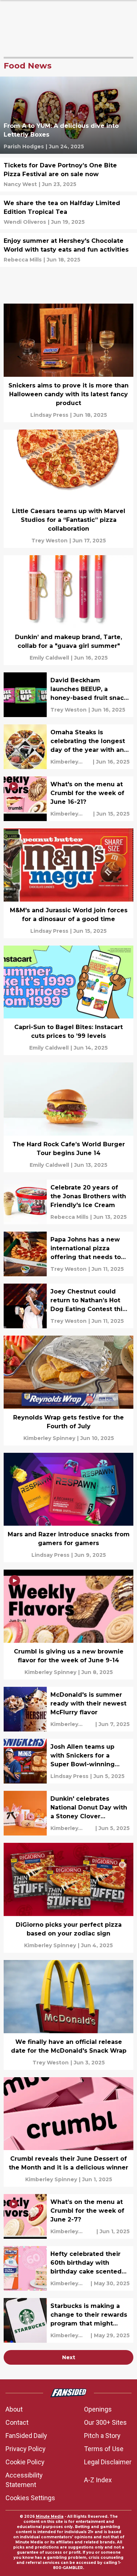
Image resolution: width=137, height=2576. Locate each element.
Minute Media (50, 2516)
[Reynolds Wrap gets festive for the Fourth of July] (68, 1391)
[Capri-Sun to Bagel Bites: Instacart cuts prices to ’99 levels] (68, 1001)
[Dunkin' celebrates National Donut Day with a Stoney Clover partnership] (68, 1813)
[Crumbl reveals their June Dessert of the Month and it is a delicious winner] (68, 2132)
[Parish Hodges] (24, 146)
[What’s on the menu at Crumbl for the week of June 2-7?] (68, 2216)
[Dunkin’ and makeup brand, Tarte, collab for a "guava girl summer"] (68, 610)
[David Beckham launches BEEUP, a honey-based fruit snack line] (68, 695)
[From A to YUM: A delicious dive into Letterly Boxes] (68, 115)
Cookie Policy (25, 2462)
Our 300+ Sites (105, 2422)
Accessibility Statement (24, 2480)
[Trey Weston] (50, 541)
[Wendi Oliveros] (25, 222)
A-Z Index (98, 2480)
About (14, 2409)
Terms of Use (104, 2449)
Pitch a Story (102, 2436)
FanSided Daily (26, 2436)
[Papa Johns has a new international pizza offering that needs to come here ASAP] (68, 1254)
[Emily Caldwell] (49, 658)
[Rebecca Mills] (23, 260)
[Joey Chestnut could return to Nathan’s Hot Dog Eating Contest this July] (68, 1306)
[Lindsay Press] (49, 415)
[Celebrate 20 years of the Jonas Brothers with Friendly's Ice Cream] (68, 1202)
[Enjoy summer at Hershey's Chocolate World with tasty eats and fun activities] (68, 250)
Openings (98, 2409)
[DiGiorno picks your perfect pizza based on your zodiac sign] (68, 1898)
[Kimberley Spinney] (71, 762)
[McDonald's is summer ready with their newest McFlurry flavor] (68, 1709)
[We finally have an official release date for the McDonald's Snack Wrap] (68, 2015)
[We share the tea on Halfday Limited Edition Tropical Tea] (68, 212)
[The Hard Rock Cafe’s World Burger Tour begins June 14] (68, 1117)
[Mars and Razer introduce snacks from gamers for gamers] (68, 1508)
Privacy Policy (26, 2449)
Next (69, 2357)
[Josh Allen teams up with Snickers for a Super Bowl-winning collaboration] (68, 1761)
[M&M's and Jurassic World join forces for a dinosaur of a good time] (68, 883)
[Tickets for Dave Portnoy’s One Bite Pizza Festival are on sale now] (68, 175)
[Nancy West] (20, 184)
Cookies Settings (30, 2498)
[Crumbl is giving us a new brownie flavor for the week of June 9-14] (68, 1625)
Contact (17, 2422)
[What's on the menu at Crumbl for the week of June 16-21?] (68, 799)
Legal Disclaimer (108, 2462)
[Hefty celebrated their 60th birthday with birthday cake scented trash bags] (68, 2268)
